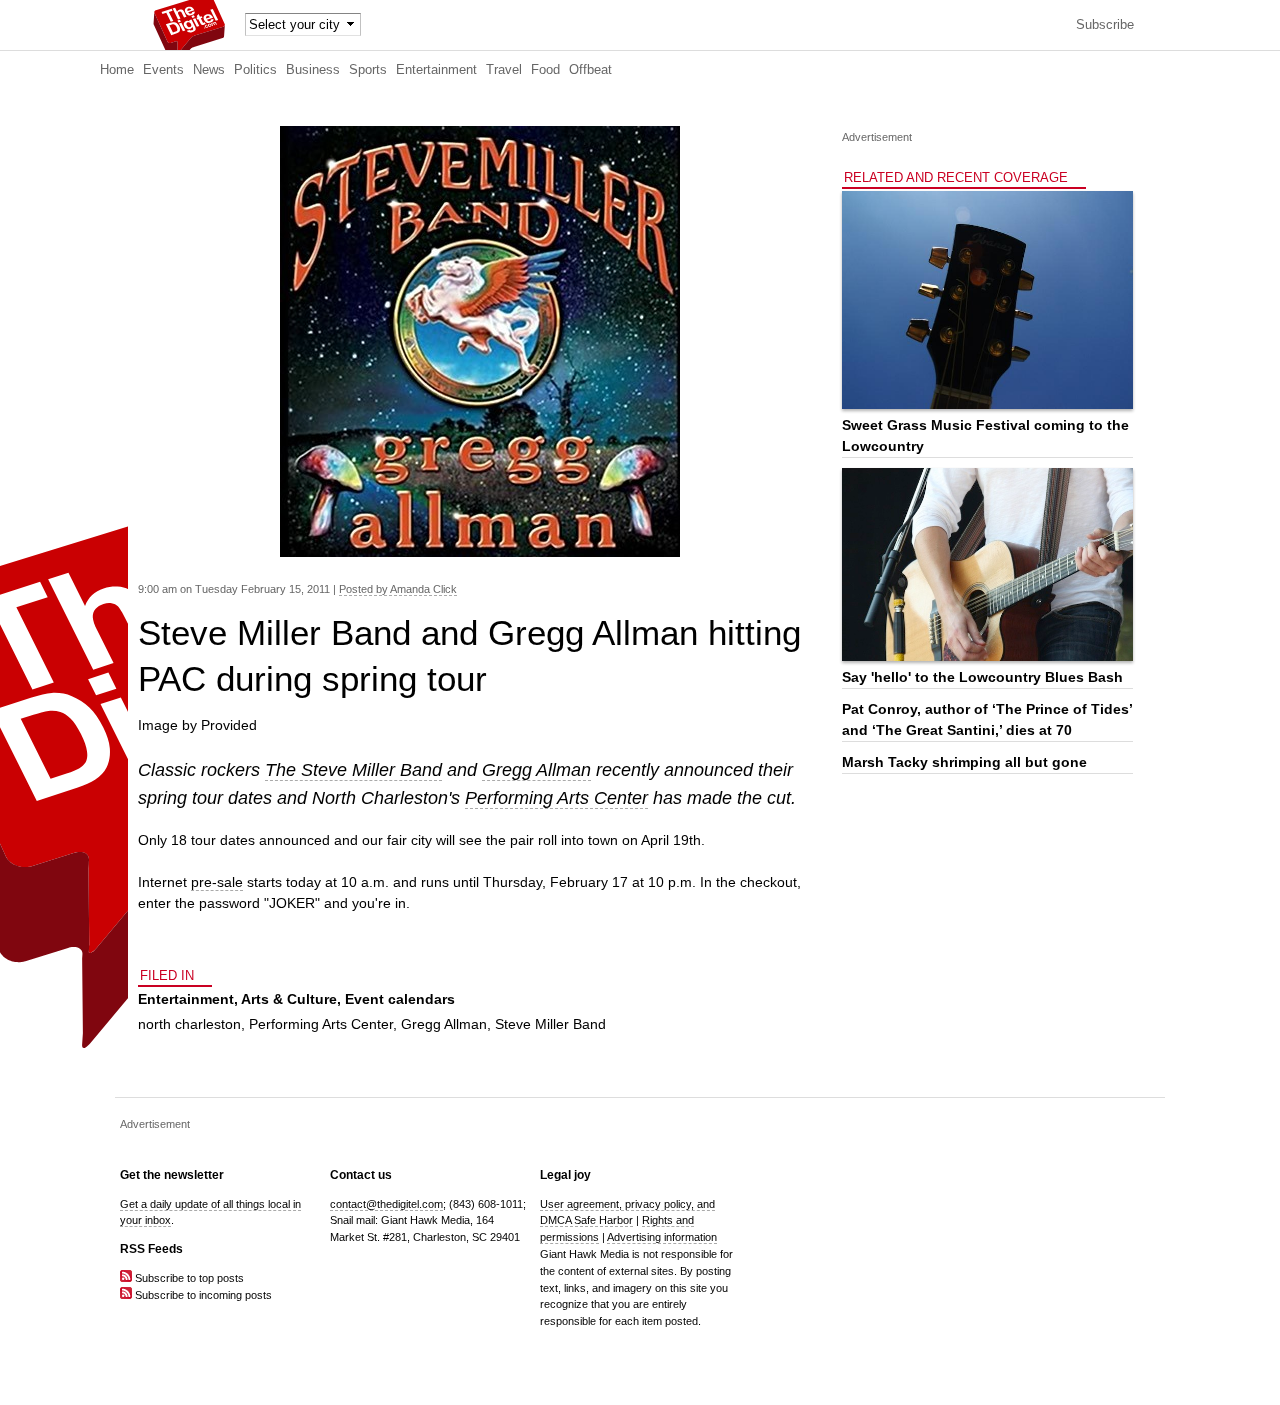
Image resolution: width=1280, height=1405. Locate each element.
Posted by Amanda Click (398, 589)
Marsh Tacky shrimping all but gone (964, 762)
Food (545, 70)
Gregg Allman (536, 770)
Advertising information (662, 1237)
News (209, 70)
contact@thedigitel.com (386, 1204)
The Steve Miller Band (353, 770)
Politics (255, 70)
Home (117, 70)
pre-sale (217, 882)
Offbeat (590, 70)
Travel (504, 70)
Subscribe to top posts (188, 1278)
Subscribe (1105, 25)
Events (163, 70)
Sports (368, 70)
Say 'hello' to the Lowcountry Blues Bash (982, 677)
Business (313, 70)
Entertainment (436, 70)
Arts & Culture (289, 999)
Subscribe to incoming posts (202, 1295)
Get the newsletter (172, 1175)
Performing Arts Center (556, 798)
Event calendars (400, 999)
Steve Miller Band (550, 1024)
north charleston (189, 1024)
